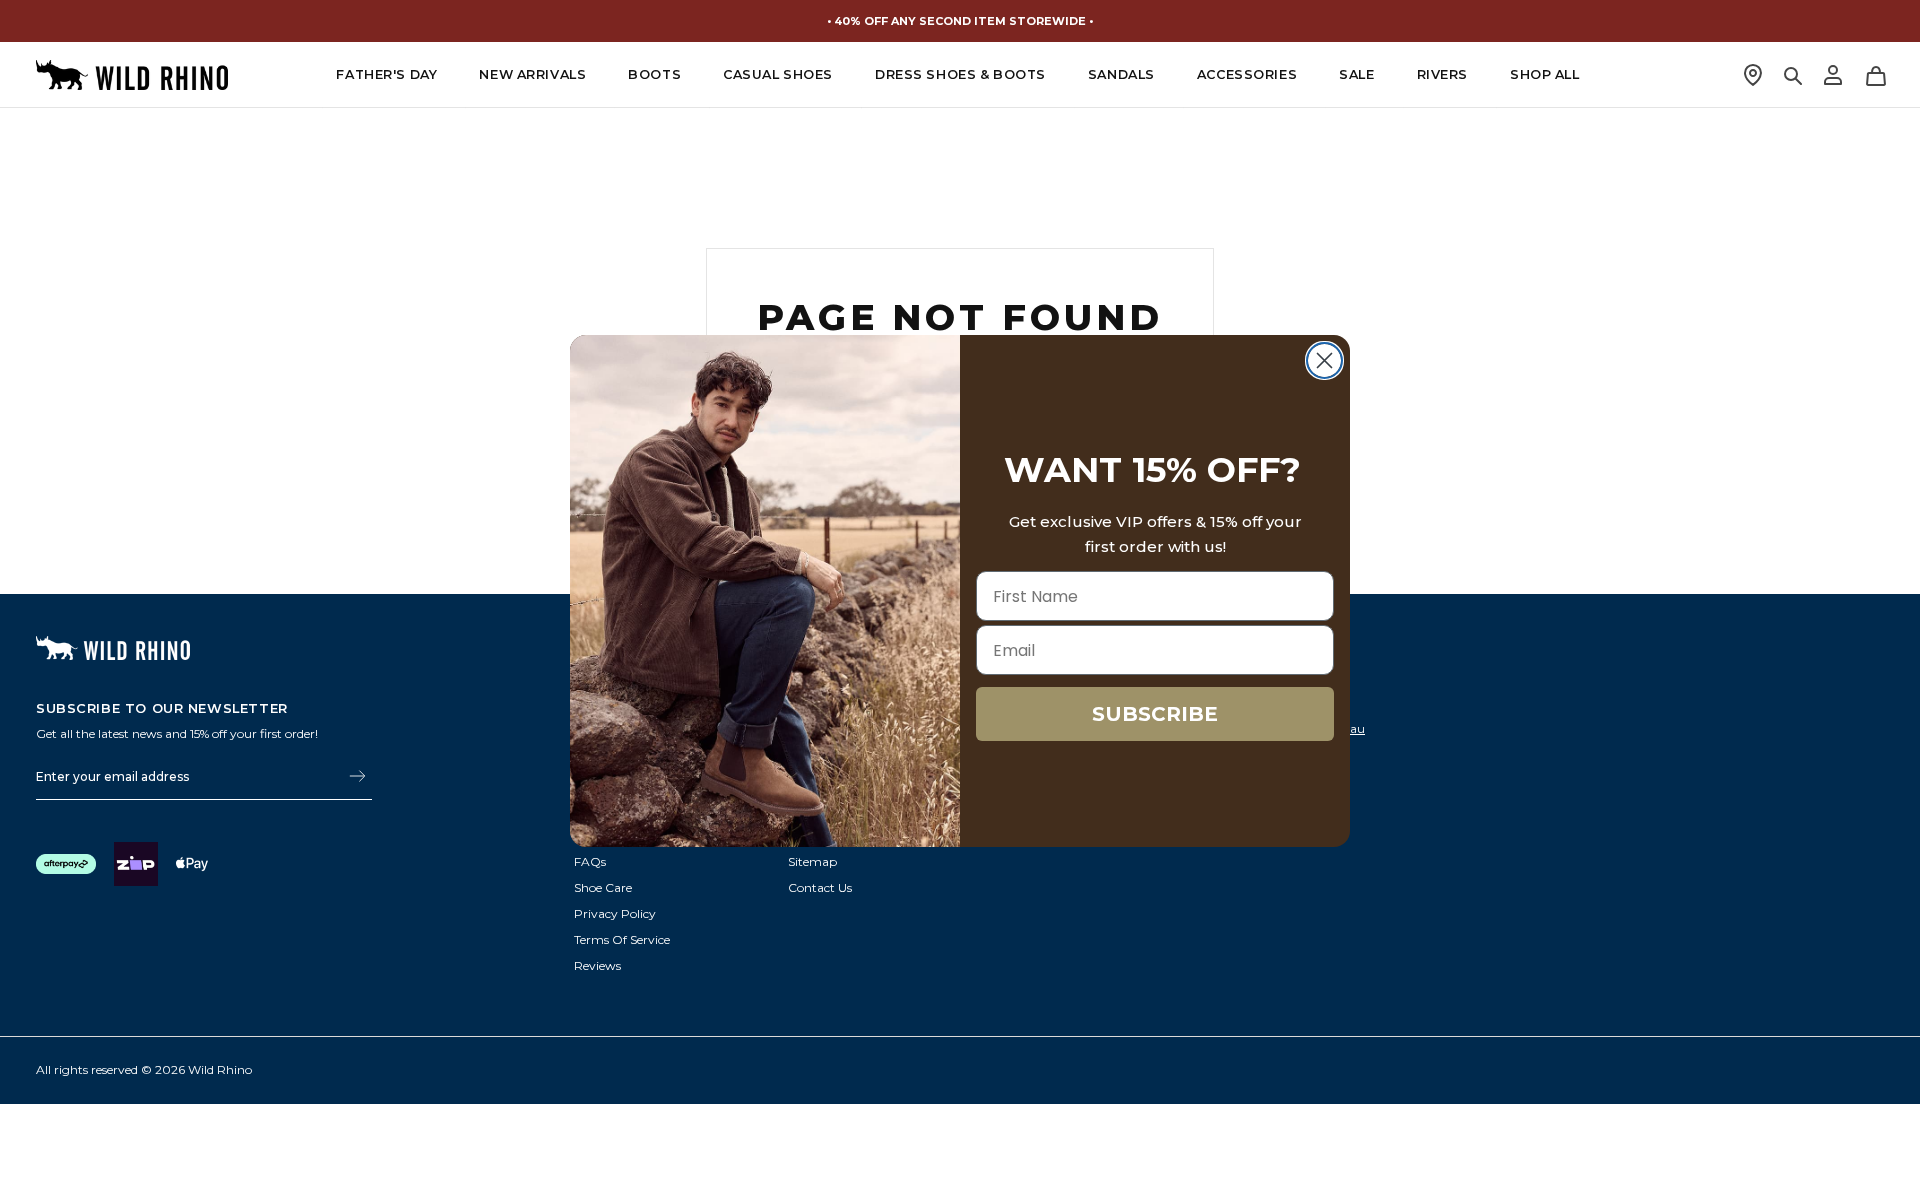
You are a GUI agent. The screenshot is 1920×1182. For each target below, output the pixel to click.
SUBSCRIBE (1155, 714)
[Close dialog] (1324, 360)
